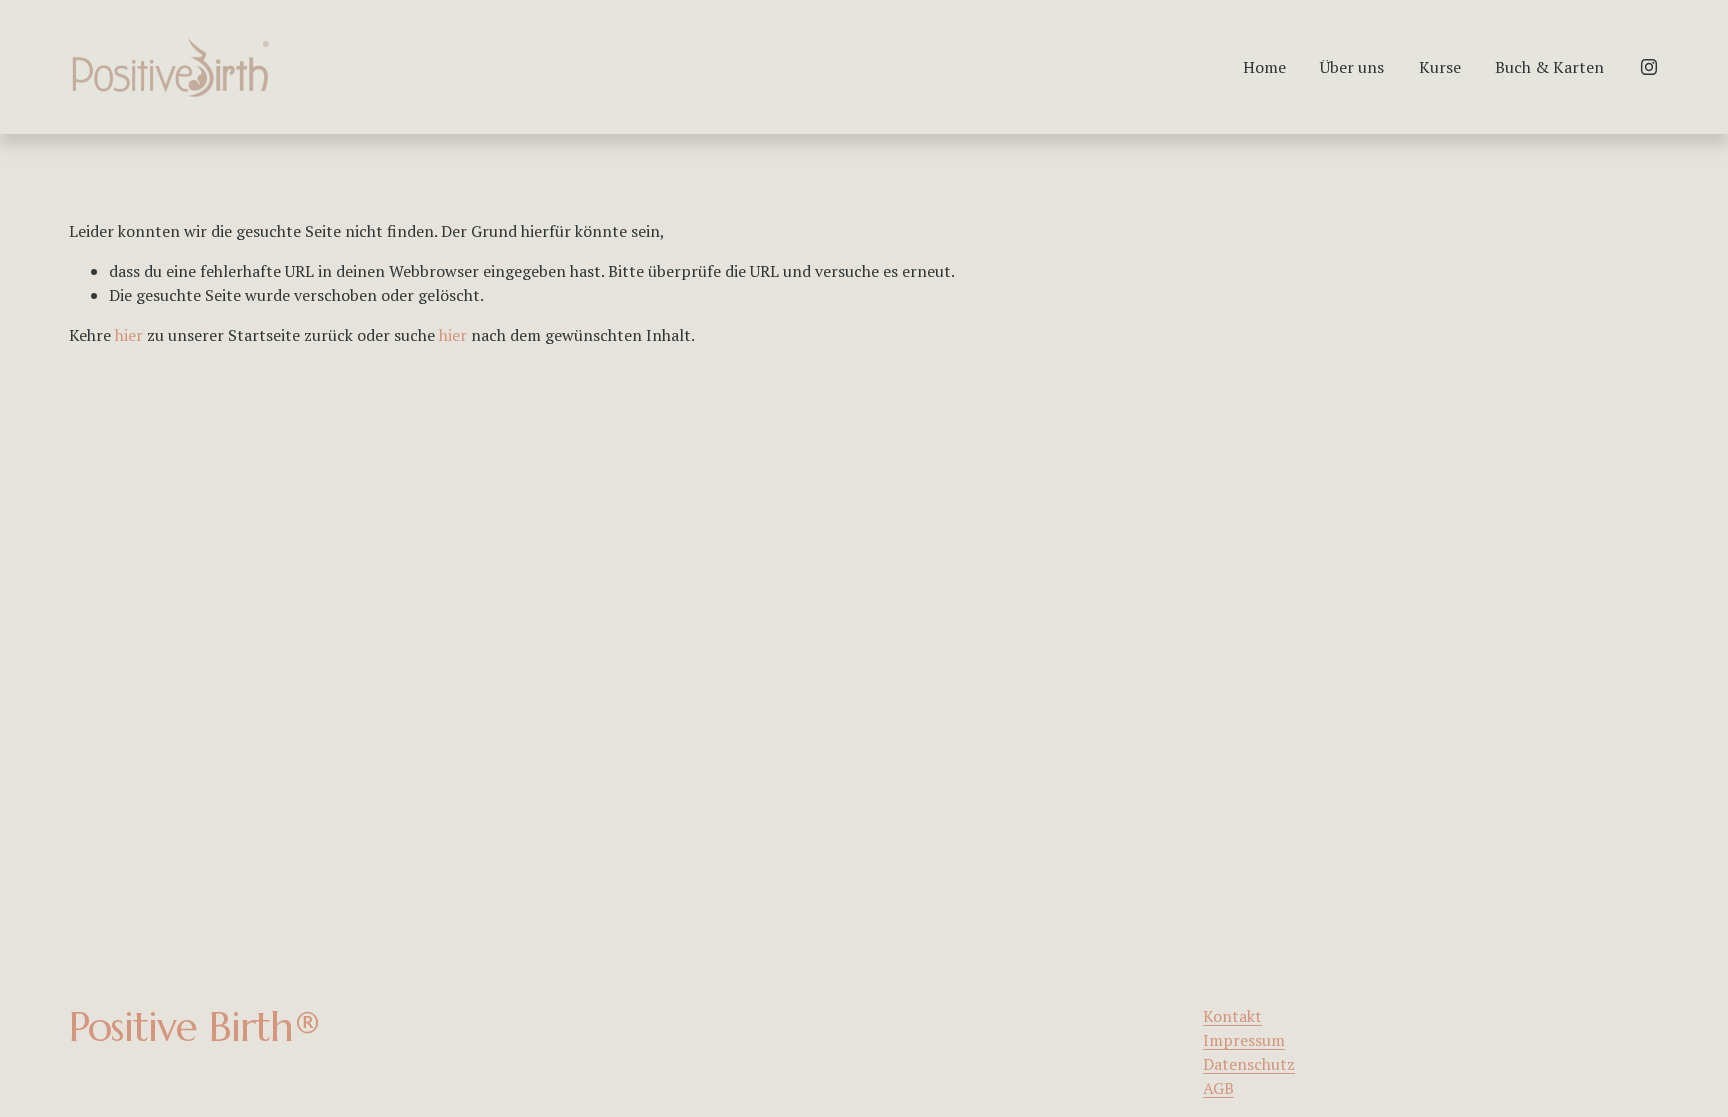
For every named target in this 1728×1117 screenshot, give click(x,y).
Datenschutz (1249, 1064)
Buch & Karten (1549, 67)
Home (1264, 67)
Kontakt (1232, 1016)
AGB (1218, 1088)
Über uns (1352, 67)
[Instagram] (1649, 67)
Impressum (1244, 1040)
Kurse (1440, 67)
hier (129, 335)
